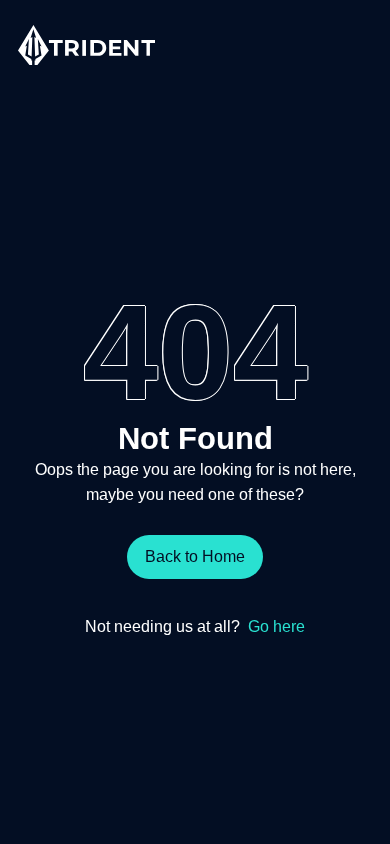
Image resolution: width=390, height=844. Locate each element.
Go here (276, 626)
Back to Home (195, 556)
